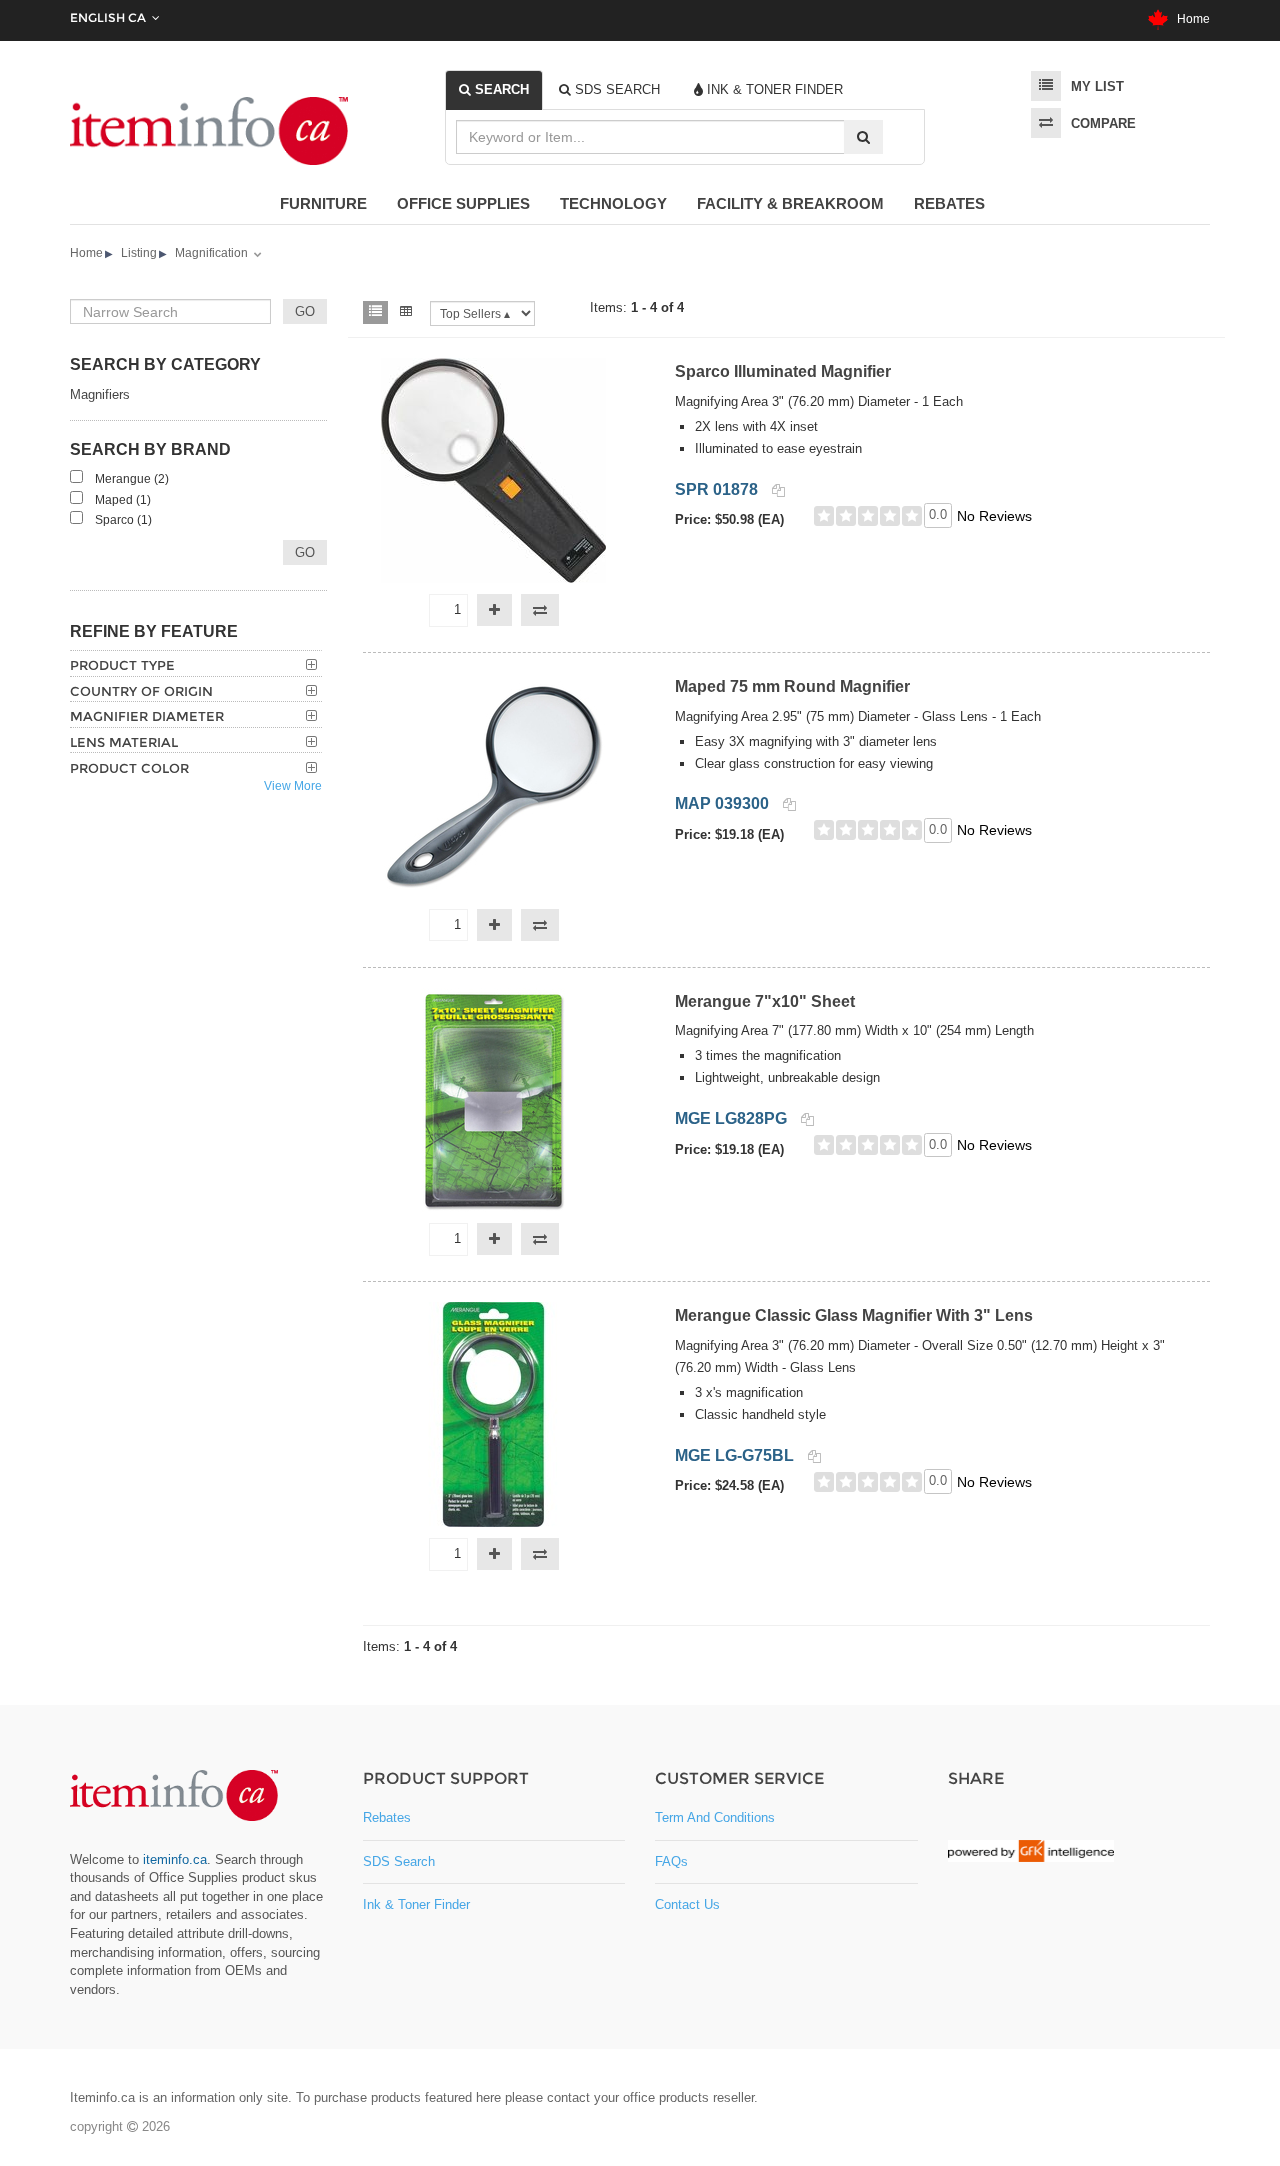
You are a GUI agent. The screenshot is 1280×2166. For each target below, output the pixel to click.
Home (1189, 19)
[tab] (494, 90)
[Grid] (406, 312)
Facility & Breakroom (790, 203)
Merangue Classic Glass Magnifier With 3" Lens (854, 1315)
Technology (613, 203)
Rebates (949, 203)
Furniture (323, 203)
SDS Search (399, 1861)
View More (293, 786)
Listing (139, 253)
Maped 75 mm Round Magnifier (792, 686)
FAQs (671, 1861)
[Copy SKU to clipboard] (778, 490)
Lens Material (124, 742)
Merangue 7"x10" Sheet (765, 1001)
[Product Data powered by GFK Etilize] (1031, 1851)
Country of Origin (141, 691)
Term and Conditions (715, 1817)
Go (305, 552)
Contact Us (687, 1904)
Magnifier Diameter (147, 716)
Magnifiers (100, 394)
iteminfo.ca (175, 1859)
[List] (375, 312)
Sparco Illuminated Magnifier (783, 371)
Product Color (129, 768)
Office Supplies (463, 203)
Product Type (122, 665)
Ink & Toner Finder (416, 1904)
